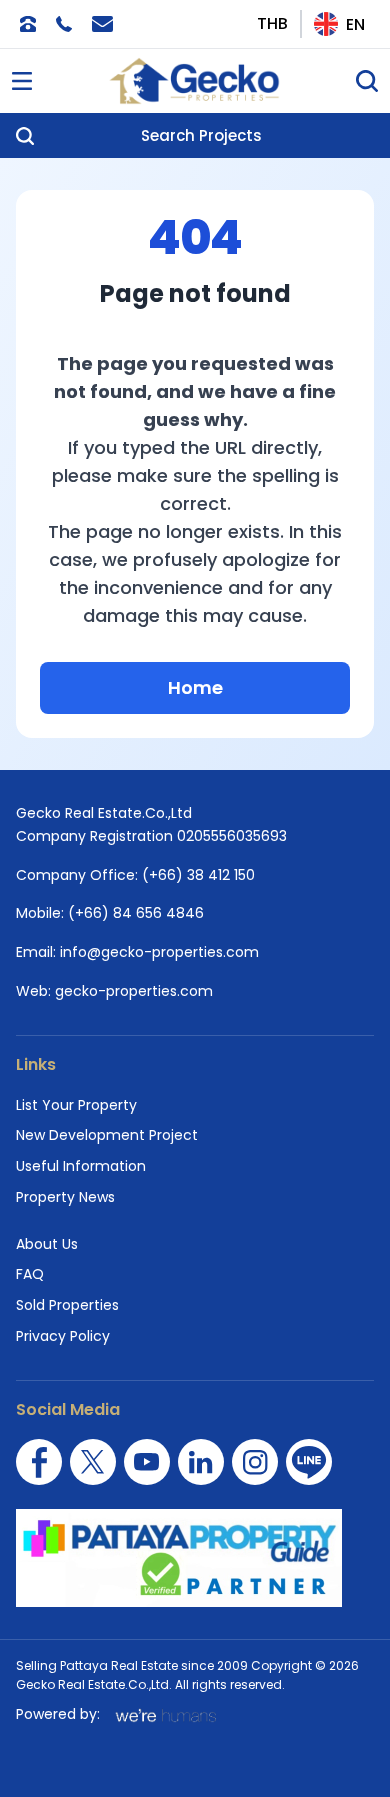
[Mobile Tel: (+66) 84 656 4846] (64, 24)
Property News (65, 1197)
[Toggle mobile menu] (22, 81)
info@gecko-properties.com (159, 952)
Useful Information (81, 1166)
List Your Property (76, 1105)
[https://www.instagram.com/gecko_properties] (255, 1462)
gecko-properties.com (134, 991)
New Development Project (107, 1135)
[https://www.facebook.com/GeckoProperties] (39, 1462)
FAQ (30, 1274)
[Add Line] (309, 1462)
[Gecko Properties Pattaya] (194, 81)
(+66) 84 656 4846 (136, 913)
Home (195, 687)
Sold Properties (67, 1305)
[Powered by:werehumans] (164, 1715)
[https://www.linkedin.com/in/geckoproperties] (201, 1462)
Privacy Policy (63, 1336)
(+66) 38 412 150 (198, 875)
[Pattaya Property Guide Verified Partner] (195, 1558)
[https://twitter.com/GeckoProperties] (93, 1462)
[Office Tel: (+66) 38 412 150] (28, 24)
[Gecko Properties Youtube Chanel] (147, 1462)
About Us (47, 1244)
